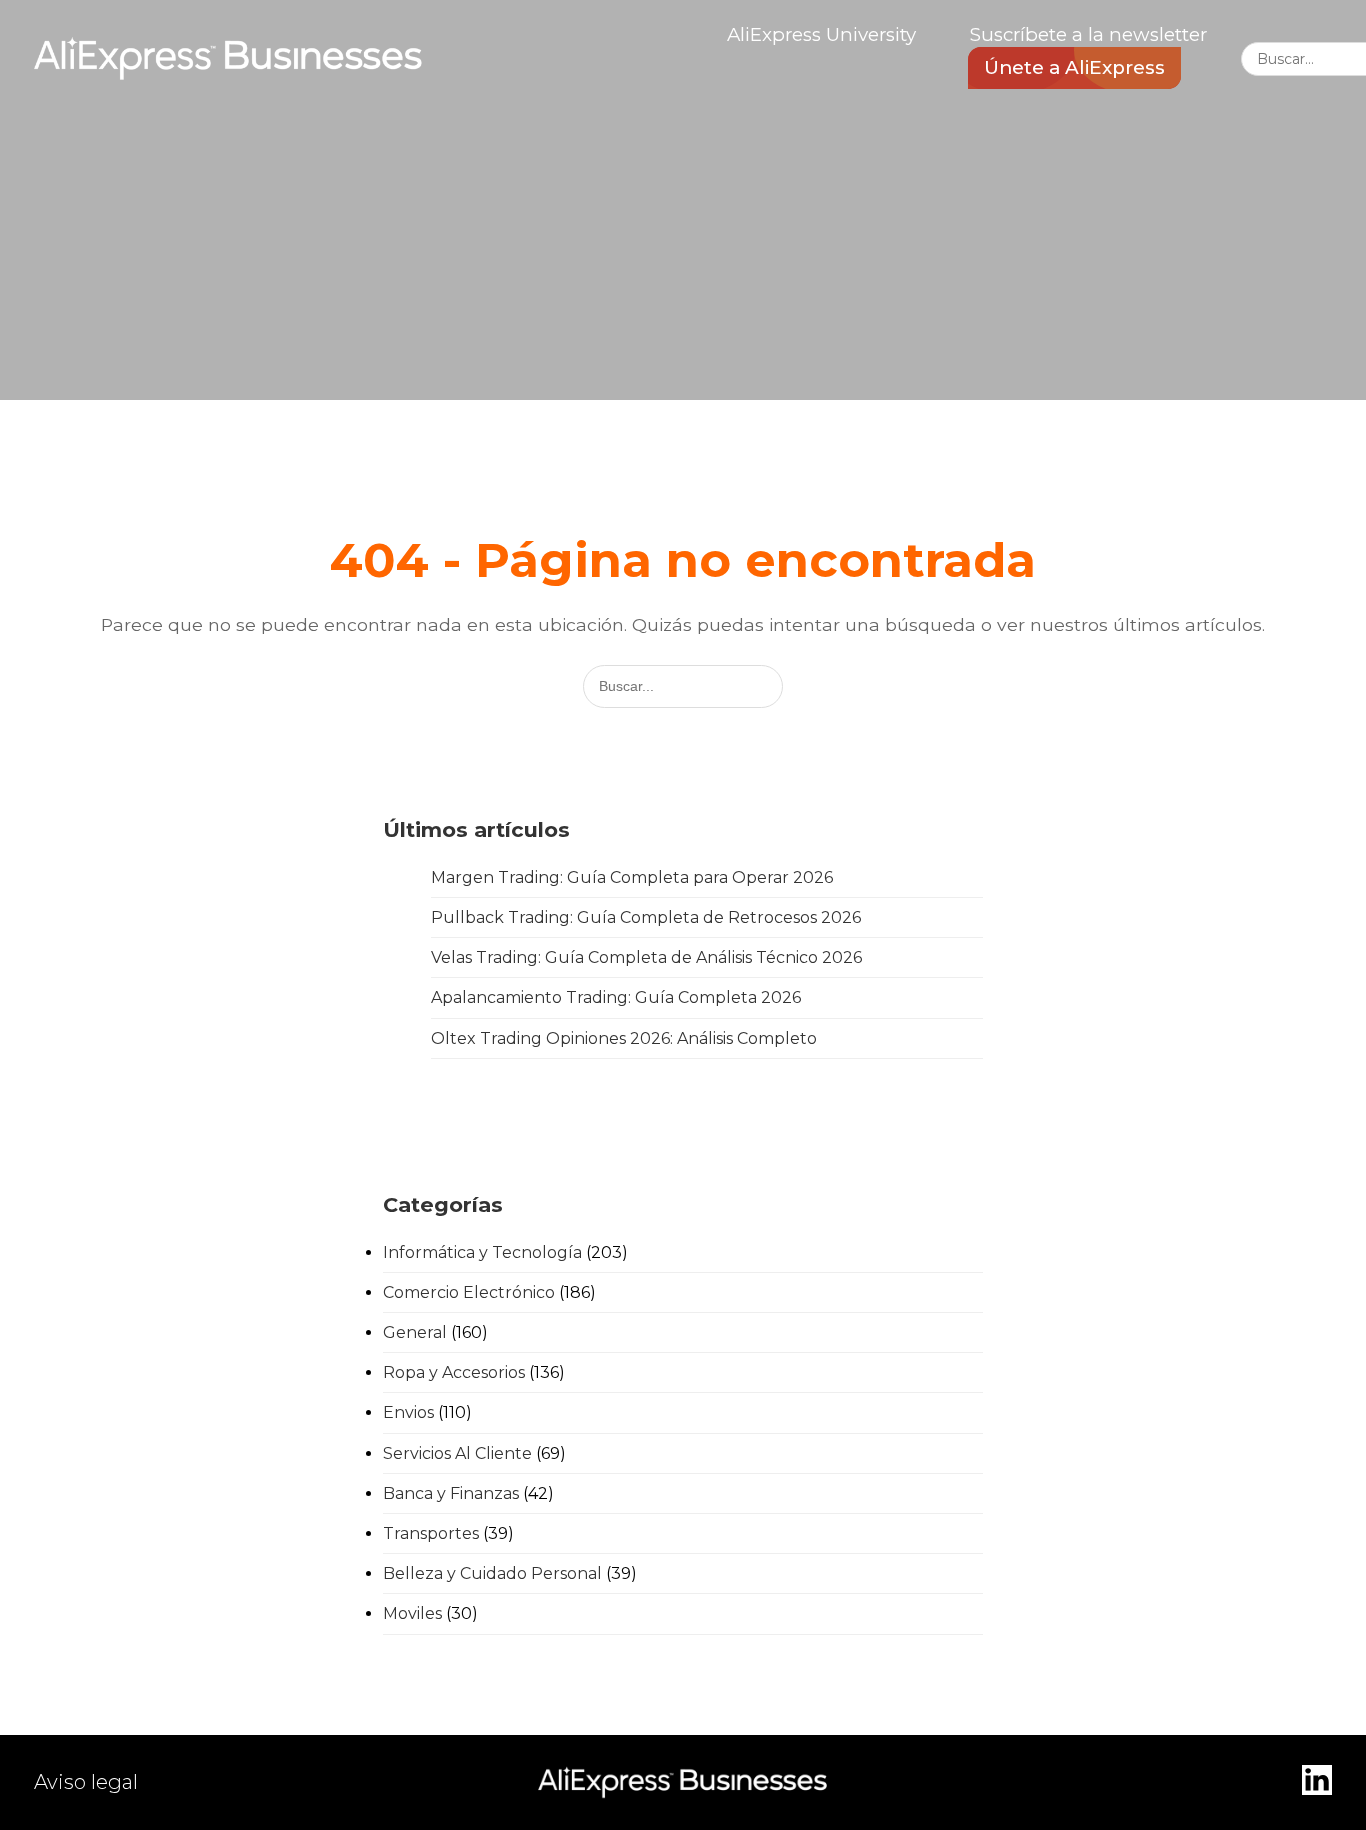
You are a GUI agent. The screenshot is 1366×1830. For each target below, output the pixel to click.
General (415, 1332)
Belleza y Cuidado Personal (492, 1573)
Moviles (412, 1613)
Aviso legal (86, 1782)
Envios (408, 1412)
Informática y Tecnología (482, 1252)
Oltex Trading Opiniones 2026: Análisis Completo (624, 1038)
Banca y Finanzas (451, 1493)
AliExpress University (821, 34)
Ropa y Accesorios (454, 1372)
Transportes (431, 1533)
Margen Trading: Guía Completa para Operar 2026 (632, 877)
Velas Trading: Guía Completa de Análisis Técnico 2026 (646, 957)
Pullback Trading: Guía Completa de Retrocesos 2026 (646, 917)
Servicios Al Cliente (457, 1453)
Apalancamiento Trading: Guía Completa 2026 (616, 997)
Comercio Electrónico (469, 1292)
